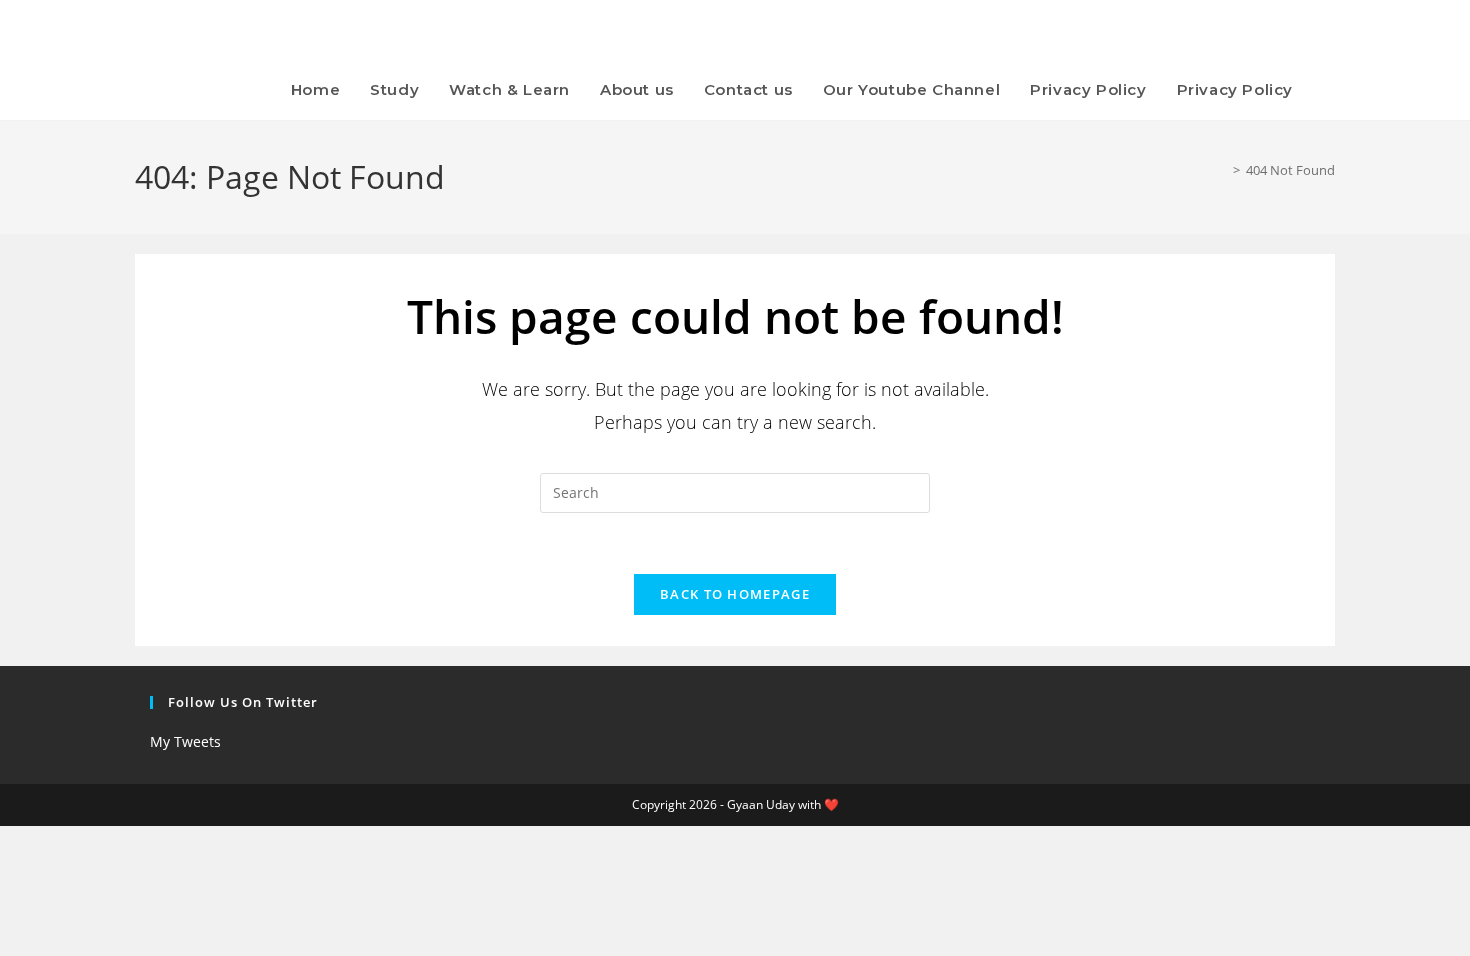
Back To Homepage (735, 594)
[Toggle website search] (1329, 90)
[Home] (1222, 170)
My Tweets (185, 741)
